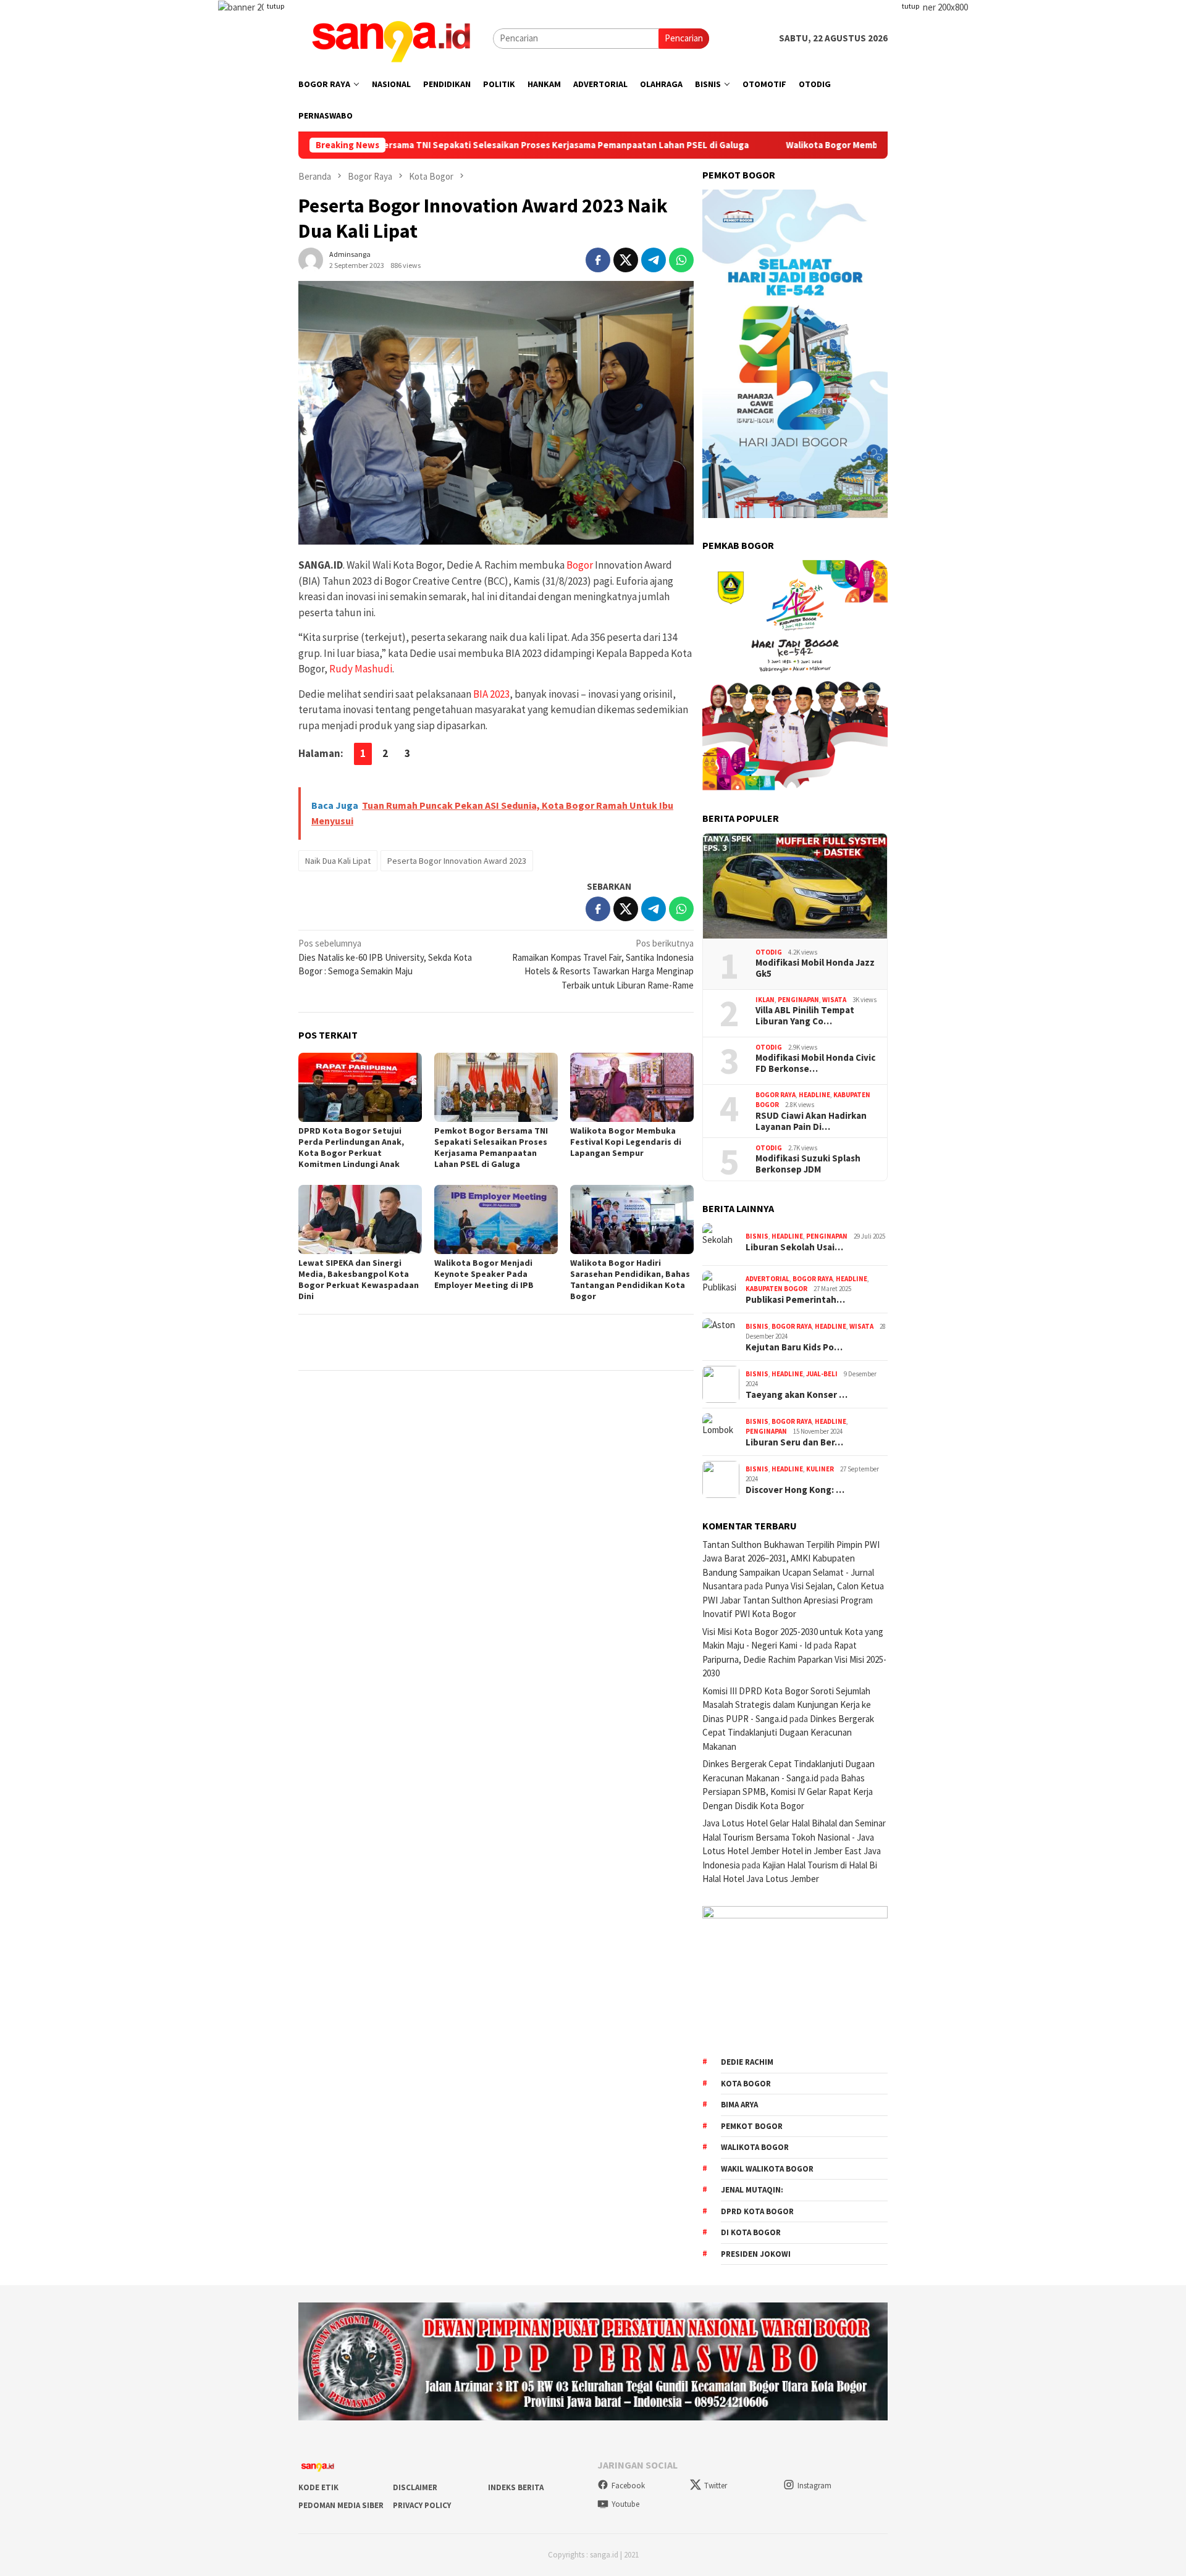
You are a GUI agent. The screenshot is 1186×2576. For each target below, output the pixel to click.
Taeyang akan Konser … (797, 1395)
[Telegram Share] (654, 260)
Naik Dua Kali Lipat (338, 861)
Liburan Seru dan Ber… (794, 1442)
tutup (275, 6)
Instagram (814, 2486)
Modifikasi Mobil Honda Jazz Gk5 (815, 968)
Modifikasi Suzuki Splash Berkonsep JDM (808, 1164)
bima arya (739, 2105)
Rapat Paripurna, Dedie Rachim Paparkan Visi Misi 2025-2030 (794, 1659)
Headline (814, 1095)
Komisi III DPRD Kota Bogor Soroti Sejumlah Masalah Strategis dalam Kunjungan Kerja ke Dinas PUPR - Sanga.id (787, 1705)
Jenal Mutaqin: (752, 2190)
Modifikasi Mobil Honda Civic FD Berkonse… (815, 1063)
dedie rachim (747, 2062)
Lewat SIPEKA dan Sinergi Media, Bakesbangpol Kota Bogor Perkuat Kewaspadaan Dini (359, 1279)
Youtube (625, 2504)
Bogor (580, 565)
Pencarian (684, 38)
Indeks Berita (516, 2487)
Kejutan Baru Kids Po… (794, 1347)
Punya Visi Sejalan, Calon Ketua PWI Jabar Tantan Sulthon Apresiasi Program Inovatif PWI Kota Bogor (793, 1600)
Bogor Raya (776, 1095)
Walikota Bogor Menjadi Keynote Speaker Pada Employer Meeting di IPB (484, 1274)
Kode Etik (318, 2487)
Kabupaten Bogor (776, 1289)
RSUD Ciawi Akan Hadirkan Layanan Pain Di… (811, 1121)
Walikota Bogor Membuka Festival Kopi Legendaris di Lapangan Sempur (824, 145)
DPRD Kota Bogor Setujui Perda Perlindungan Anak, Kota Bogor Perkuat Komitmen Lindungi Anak (351, 1147)
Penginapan (798, 1000)
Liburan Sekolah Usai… (794, 1247)
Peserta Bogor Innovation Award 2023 (457, 861)
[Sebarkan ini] (598, 260)
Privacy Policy (422, 2505)
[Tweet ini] (626, 260)
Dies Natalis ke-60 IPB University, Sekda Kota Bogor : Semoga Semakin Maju (385, 957)
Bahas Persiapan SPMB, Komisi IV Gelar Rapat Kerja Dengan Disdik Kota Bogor (788, 1792)
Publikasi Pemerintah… (795, 1300)
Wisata (834, 1000)
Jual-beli (822, 1374)
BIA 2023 (491, 694)
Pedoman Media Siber (341, 2505)
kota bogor (746, 2084)
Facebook (628, 2486)
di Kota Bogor (751, 2232)
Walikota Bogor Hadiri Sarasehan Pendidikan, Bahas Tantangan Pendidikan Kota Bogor (630, 1279)
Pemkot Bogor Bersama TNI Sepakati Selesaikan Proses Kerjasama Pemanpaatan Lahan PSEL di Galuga (418, 145)
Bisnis (757, 1236)
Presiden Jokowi (756, 2254)
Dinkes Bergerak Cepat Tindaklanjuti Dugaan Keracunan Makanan (788, 1733)
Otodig (769, 952)
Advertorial (768, 1279)
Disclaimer (415, 2487)
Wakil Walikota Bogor (767, 2169)
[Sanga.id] (391, 37)
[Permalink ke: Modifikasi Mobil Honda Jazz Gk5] (795, 886)
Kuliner (820, 1469)
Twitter (716, 2486)
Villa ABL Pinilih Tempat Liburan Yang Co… (805, 1016)
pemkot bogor (752, 2126)
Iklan (765, 1000)
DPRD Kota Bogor (757, 2211)
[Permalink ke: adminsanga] (311, 258)
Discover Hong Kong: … (795, 1490)
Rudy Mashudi (361, 669)
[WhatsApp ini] (681, 260)
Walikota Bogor (755, 2147)
